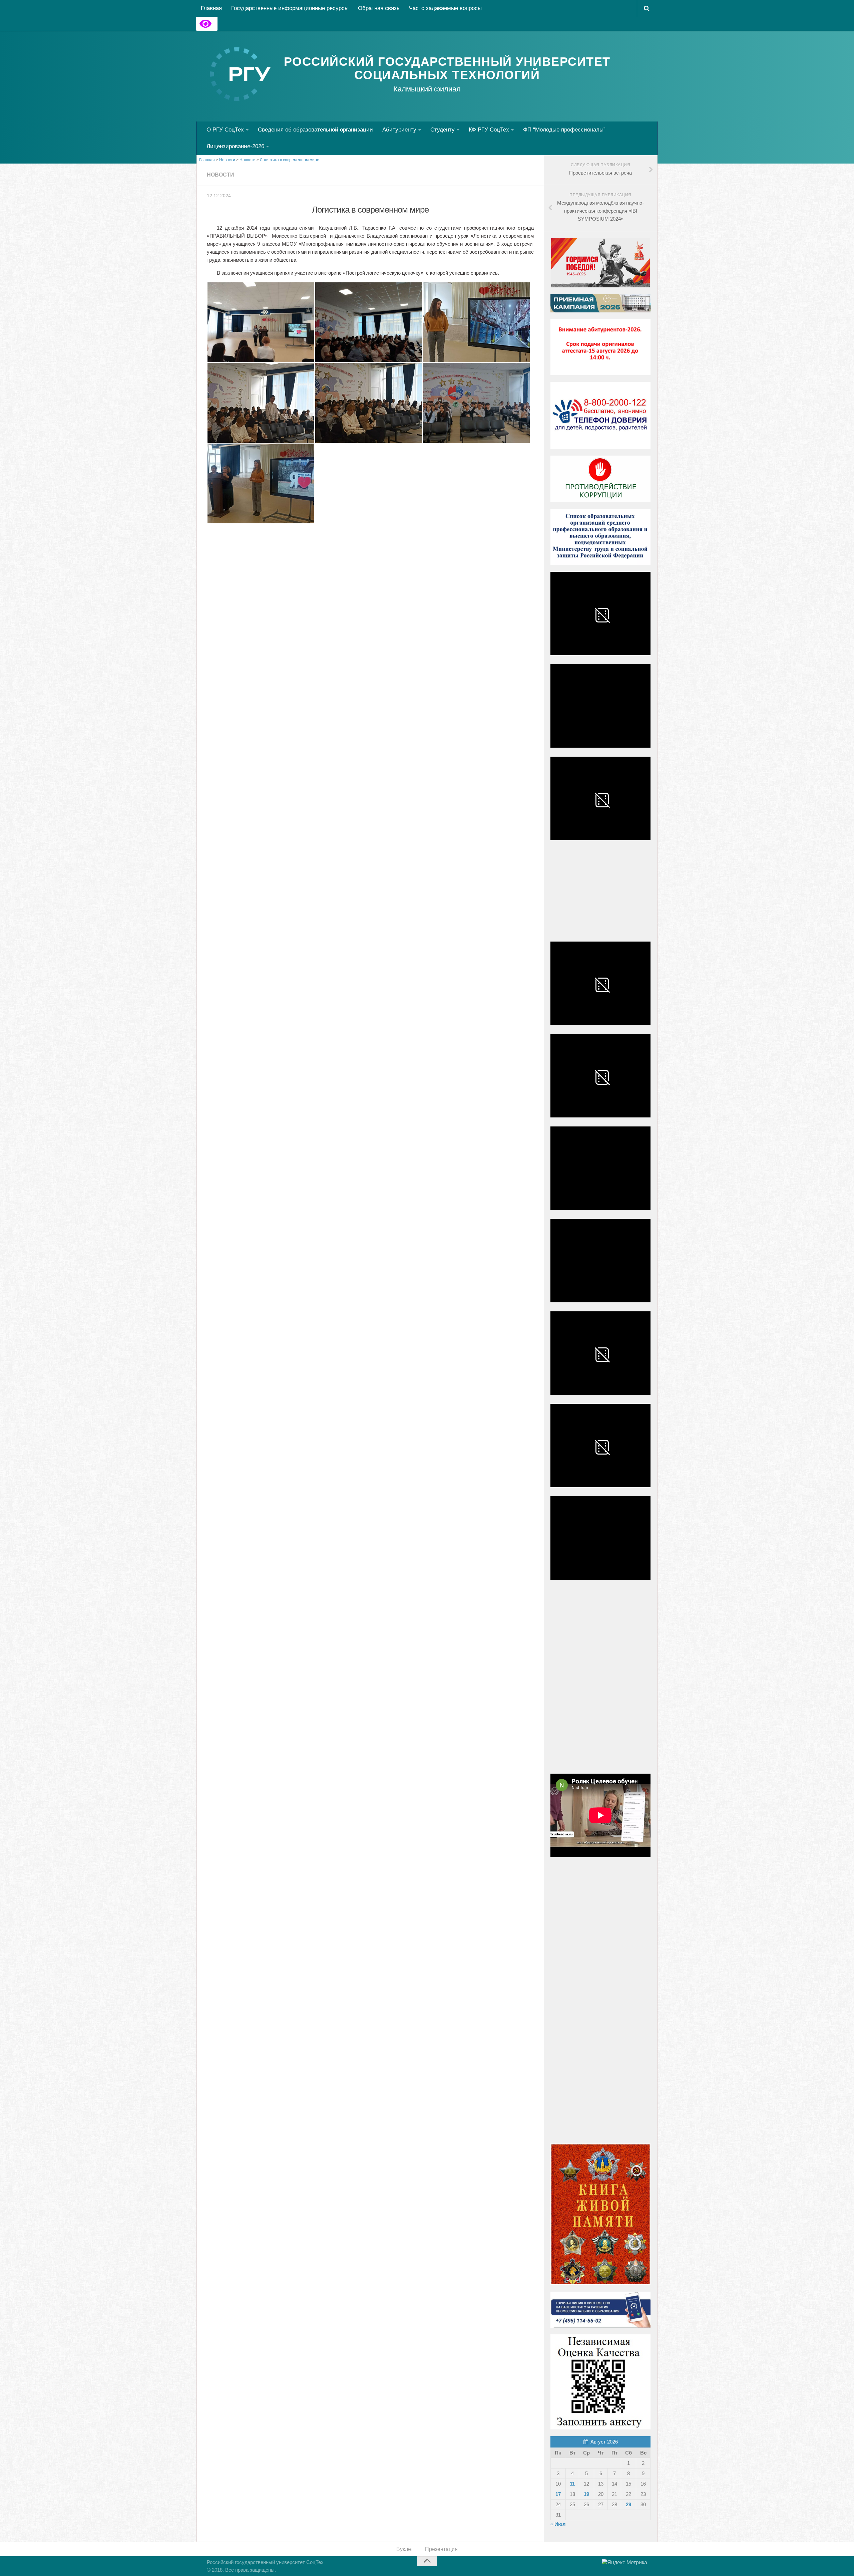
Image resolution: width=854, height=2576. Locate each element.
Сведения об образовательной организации (315, 130)
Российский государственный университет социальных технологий (447, 68)
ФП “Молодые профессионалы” (564, 130)
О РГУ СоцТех (225, 130)
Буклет (405, 2549)
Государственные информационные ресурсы (290, 8)
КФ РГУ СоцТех (489, 130)
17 (558, 2494)
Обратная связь (379, 8)
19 (586, 2494)
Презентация (441, 2549)
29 (628, 2504)
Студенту (443, 130)
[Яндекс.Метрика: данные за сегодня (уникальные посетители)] (624, 2563)
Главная (211, 8)
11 (572, 2484)
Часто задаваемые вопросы (445, 8)
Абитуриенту (399, 130)
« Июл (558, 2524)
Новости (221, 175)
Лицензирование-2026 (235, 146)
